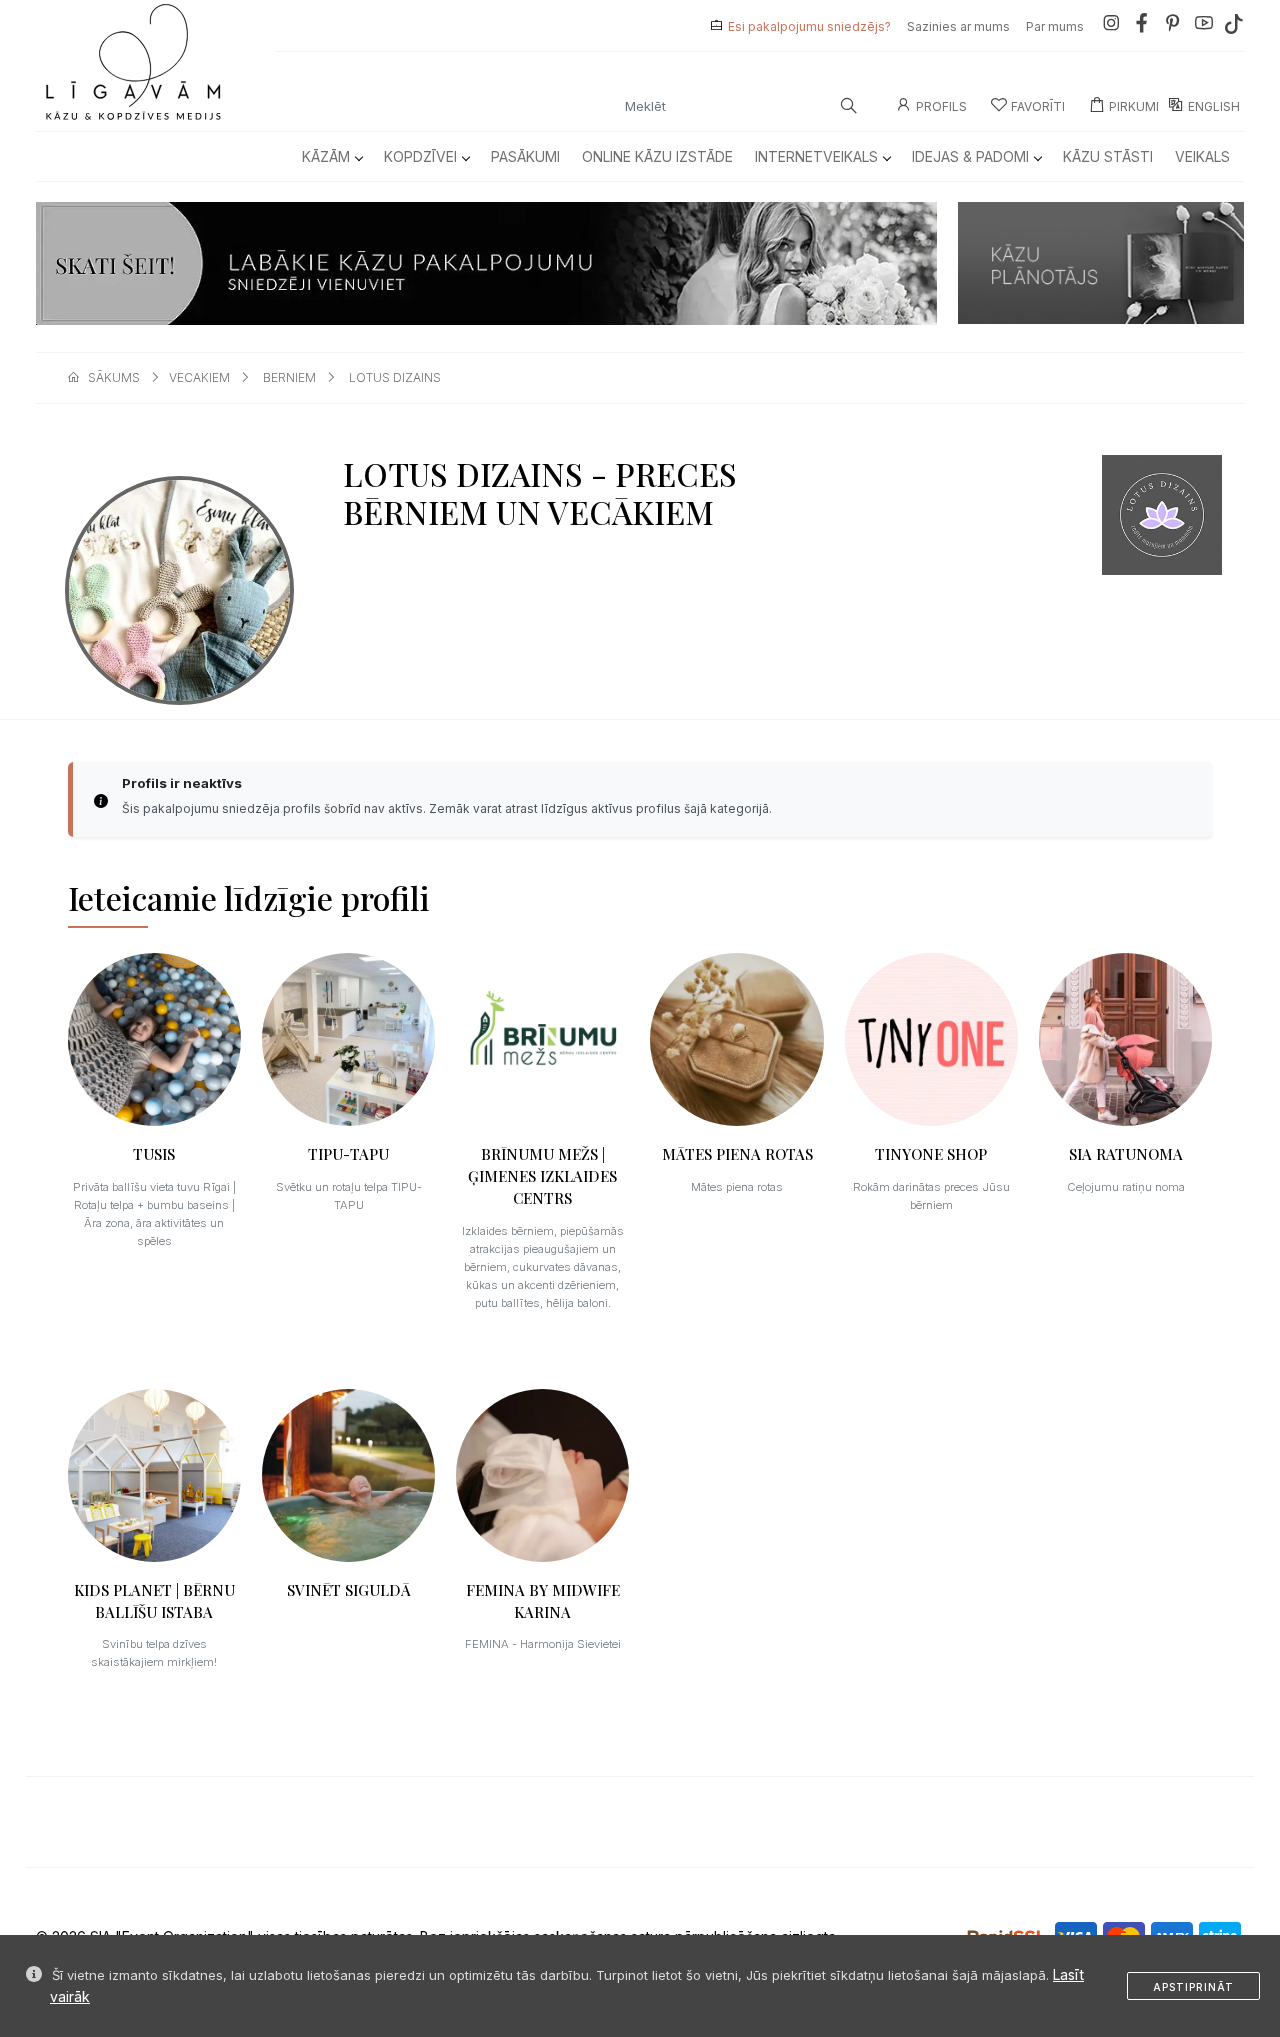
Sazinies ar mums (958, 26)
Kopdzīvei (420, 156)
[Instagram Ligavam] (1111, 26)
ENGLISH (1214, 106)
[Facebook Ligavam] (1142, 26)
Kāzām (326, 156)
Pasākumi (525, 156)
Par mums (1055, 26)
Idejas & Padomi (970, 156)
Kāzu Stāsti (1108, 156)
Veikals (1202, 156)
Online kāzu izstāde (657, 156)
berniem (289, 377)
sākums (114, 377)
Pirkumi (1134, 106)
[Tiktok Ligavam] (1234, 26)
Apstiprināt (1193, 1987)
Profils (941, 106)
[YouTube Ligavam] (1204, 26)
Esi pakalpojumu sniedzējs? (809, 26)
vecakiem (199, 377)
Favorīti (1038, 106)
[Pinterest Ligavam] (1173, 26)
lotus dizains (395, 377)
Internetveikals (816, 156)
